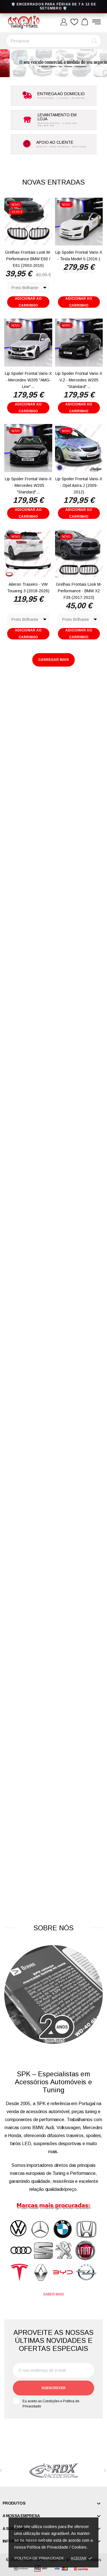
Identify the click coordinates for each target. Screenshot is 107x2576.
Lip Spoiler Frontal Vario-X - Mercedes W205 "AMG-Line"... (28, 380)
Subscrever (53, 2388)
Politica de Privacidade (39, 2558)
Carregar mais (53, 660)
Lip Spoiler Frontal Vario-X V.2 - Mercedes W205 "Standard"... (79, 380)
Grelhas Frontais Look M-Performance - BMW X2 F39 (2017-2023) (79, 591)
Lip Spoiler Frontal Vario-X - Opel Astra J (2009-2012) (79, 485)
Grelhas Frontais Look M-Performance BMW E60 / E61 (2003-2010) (28, 259)
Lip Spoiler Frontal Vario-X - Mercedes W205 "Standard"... (28, 485)
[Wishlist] (74, 22)
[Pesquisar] (95, 41)
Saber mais (53, 2294)
